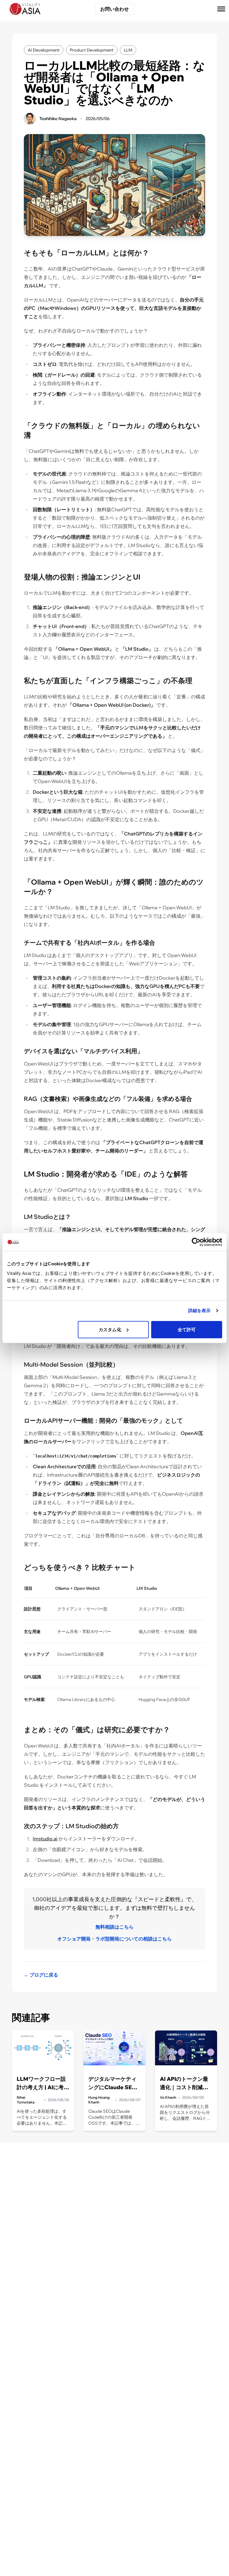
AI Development (44, 50)
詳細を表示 (199, 1310)
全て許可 (187, 1329)
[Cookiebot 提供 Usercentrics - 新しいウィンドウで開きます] (196, 1242)
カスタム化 (110, 1329)
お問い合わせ (114, 9)
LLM (128, 50)
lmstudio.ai (45, 1839)
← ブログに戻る (41, 1975)
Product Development (92, 50)
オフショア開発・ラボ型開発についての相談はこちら (114, 1939)
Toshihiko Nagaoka (58, 119)
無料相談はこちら (114, 1927)
